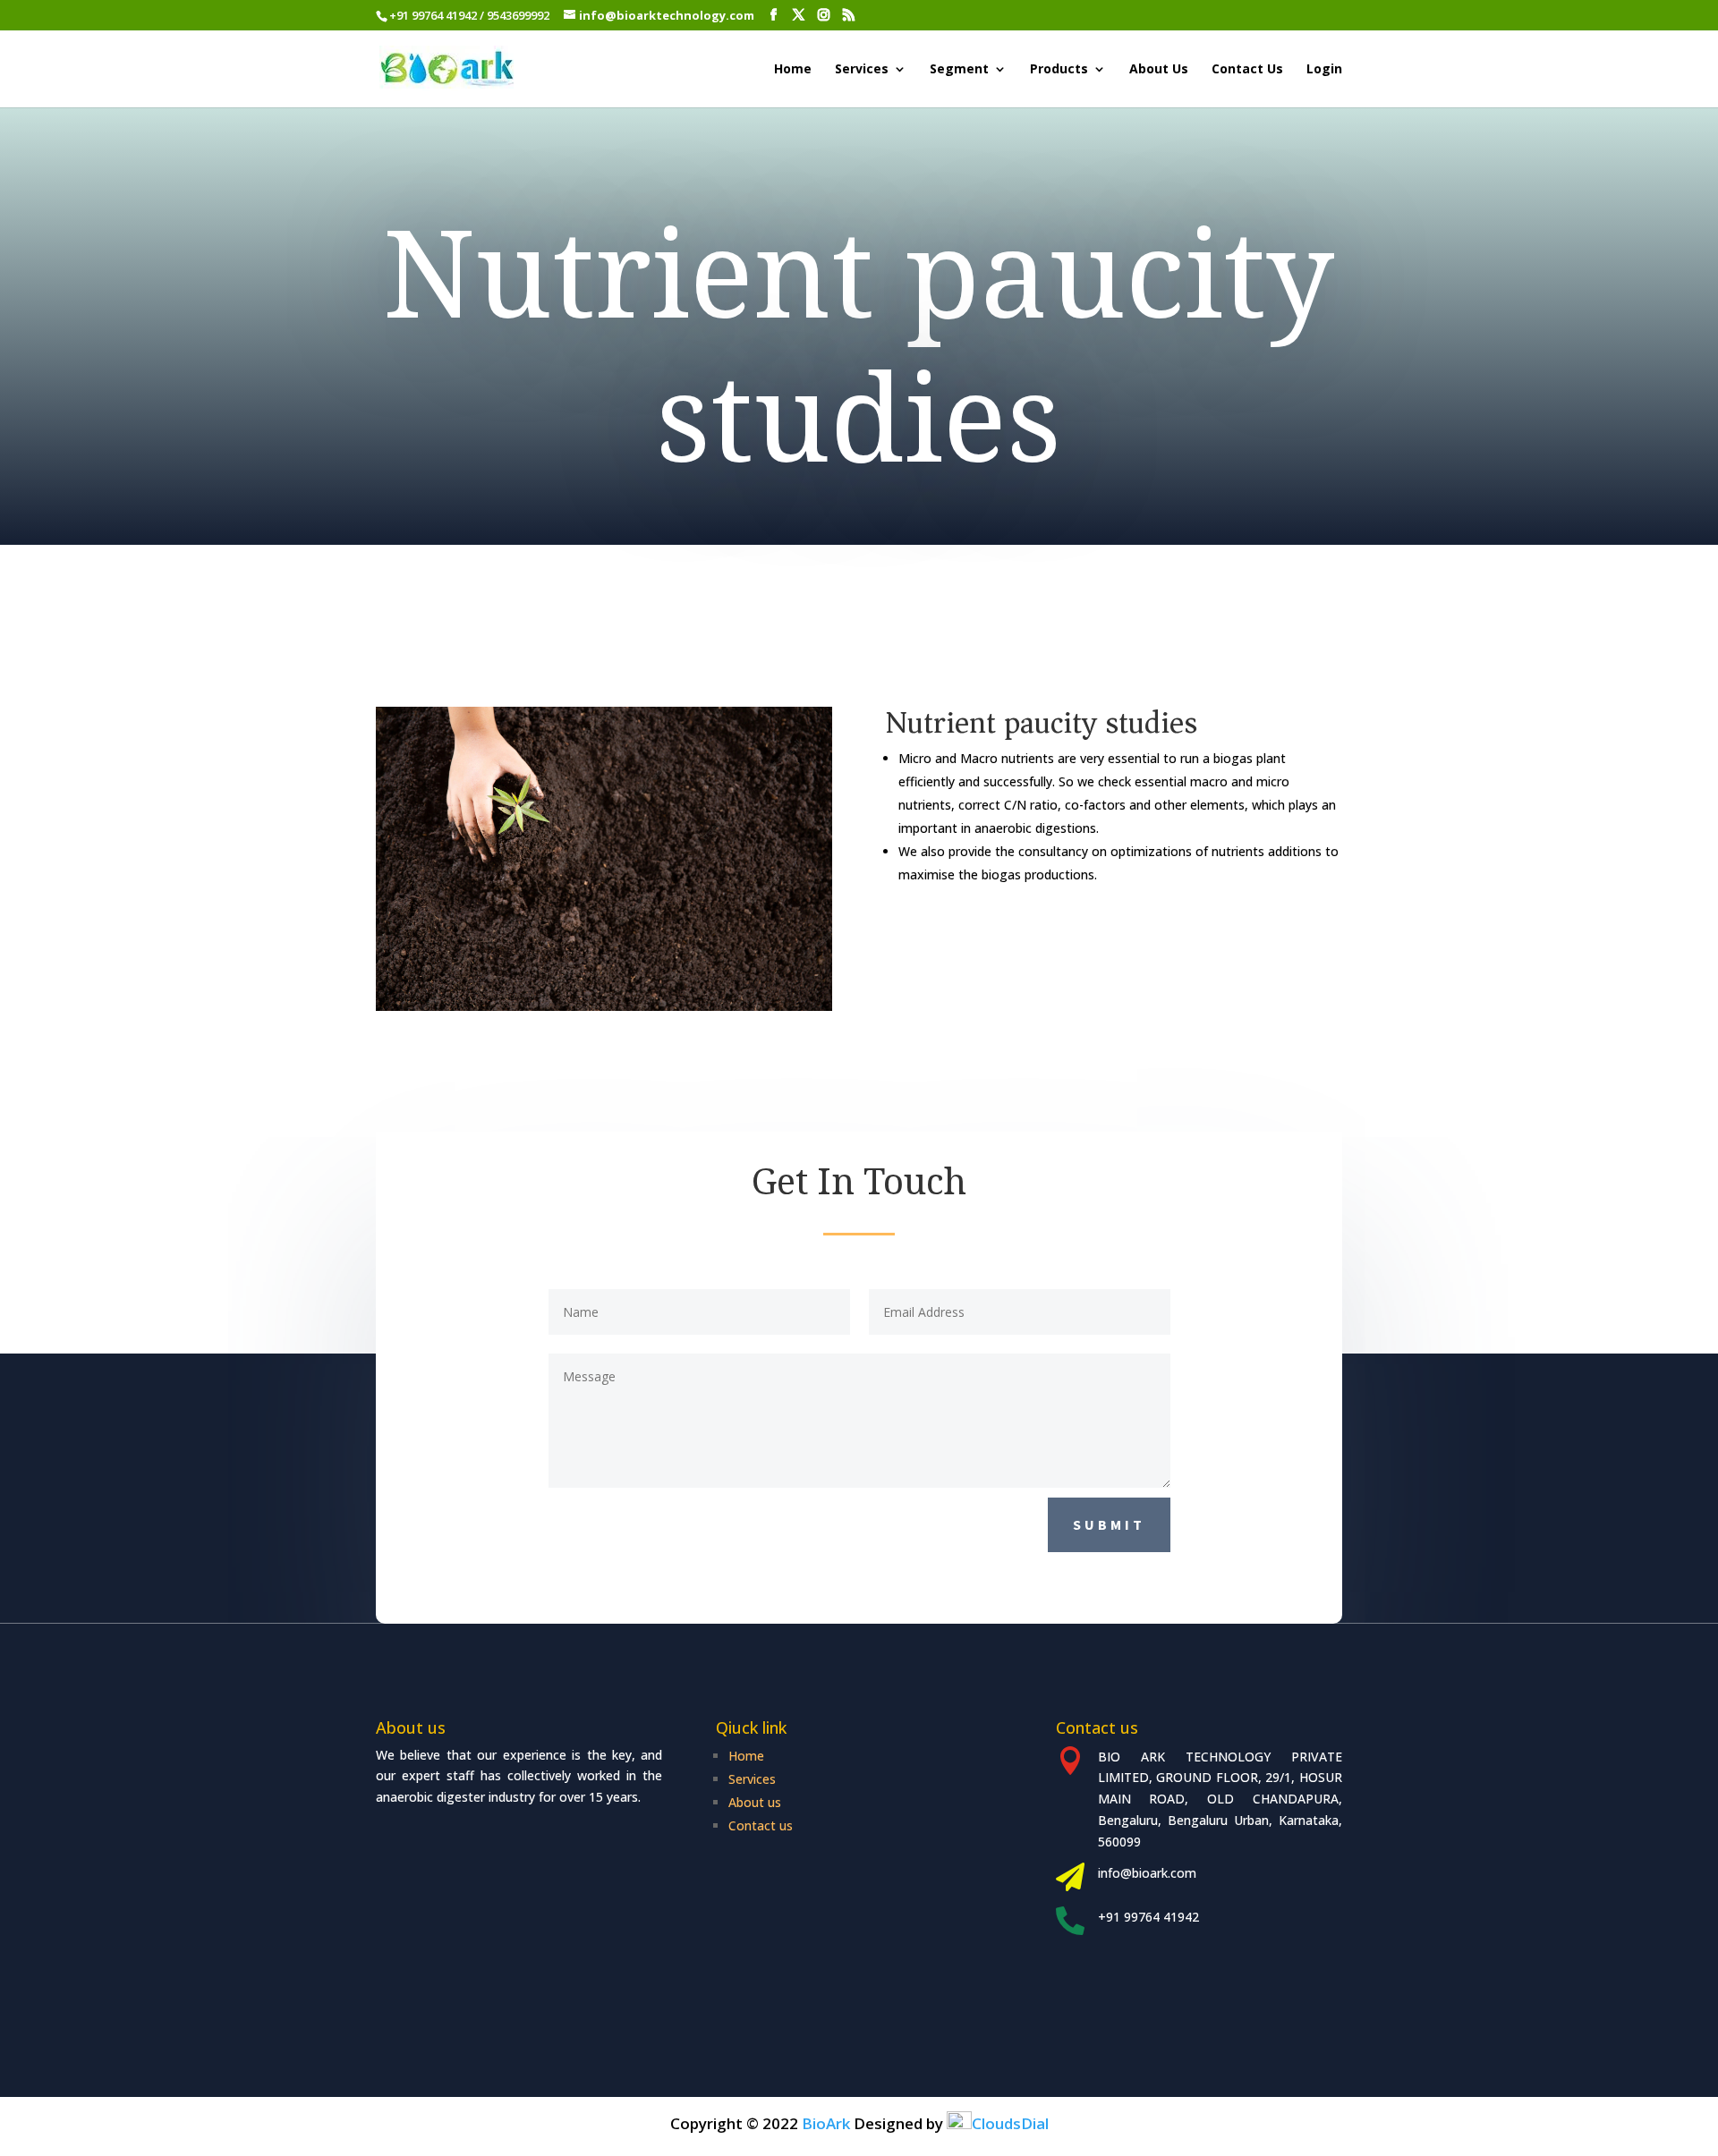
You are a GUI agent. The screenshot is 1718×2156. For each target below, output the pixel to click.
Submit (1109, 1524)
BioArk (826, 2123)
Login (1324, 70)
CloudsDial (1010, 2123)
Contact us (761, 1825)
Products (1059, 70)
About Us (1159, 70)
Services (862, 70)
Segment (959, 70)
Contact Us (1247, 70)
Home (793, 70)
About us (755, 1802)
